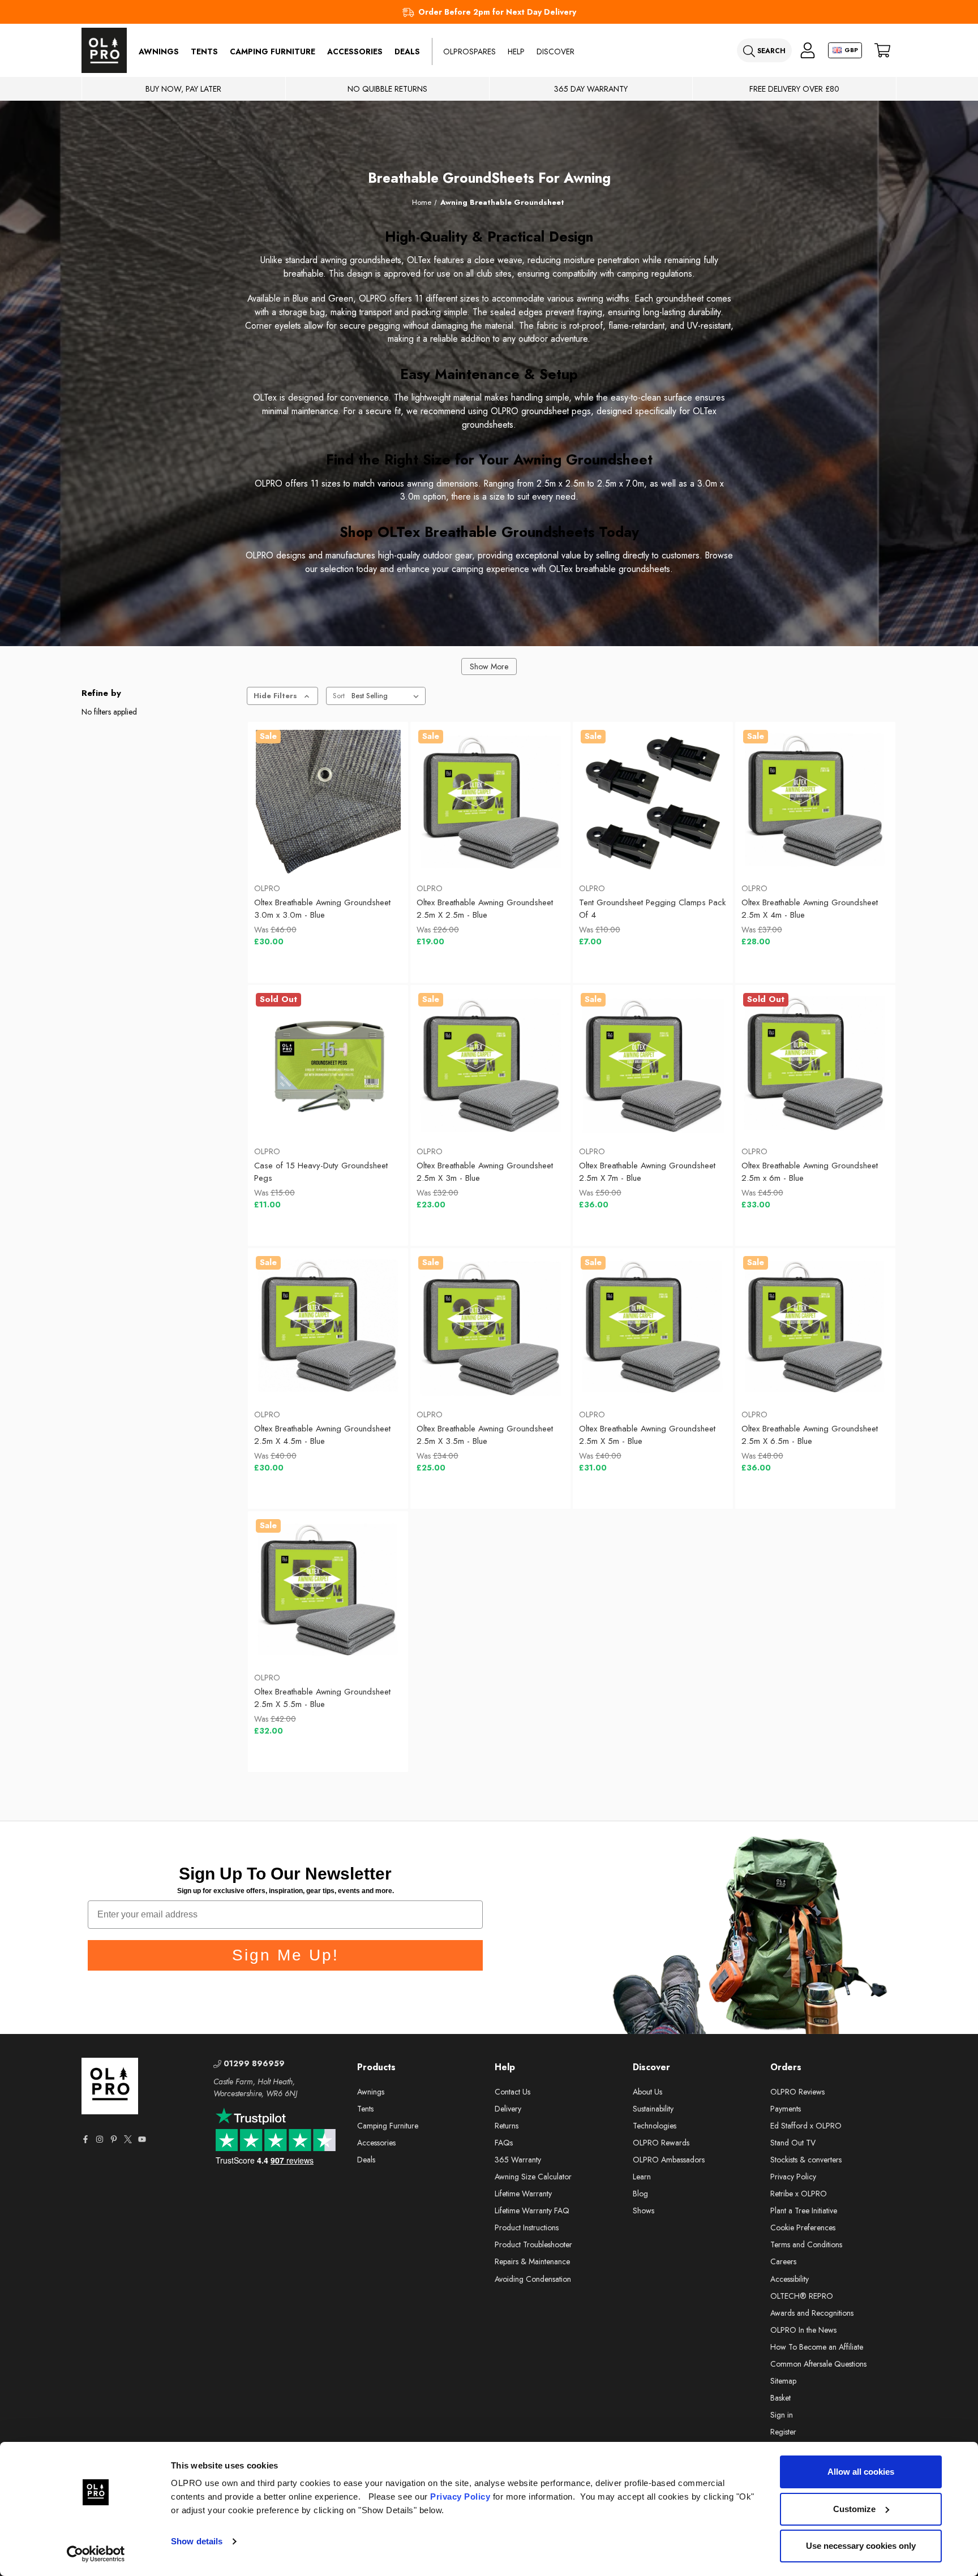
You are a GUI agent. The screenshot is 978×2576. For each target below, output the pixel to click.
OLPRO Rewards (661, 2143)
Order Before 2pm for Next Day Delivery (497, 12)
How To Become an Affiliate (817, 2347)
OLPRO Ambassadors (669, 2160)
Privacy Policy (460, 2497)
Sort (339, 696)
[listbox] (387, 696)
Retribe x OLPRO (799, 2194)
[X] (128, 2139)
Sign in (782, 2415)
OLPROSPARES (469, 51)
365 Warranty (518, 2160)
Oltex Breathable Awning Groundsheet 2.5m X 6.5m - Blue (810, 1435)
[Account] (808, 51)
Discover (556, 51)
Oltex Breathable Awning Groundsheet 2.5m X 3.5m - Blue (485, 1435)
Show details (197, 2541)
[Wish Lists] (328, 846)
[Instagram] (100, 2139)
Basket (780, 2398)
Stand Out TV (793, 2143)
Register (783, 2432)
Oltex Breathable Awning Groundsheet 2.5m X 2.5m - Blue (485, 909)
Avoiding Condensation (533, 2279)
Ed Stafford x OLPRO (806, 2126)
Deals (407, 51)
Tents (204, 51)
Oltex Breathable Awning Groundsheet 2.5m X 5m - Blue (647, 1435)
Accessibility (790, 2279)
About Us (647, 2092)
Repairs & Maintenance (532, 2261)
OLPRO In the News (803, 2330)
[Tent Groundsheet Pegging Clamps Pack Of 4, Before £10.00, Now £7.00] (653, 802)
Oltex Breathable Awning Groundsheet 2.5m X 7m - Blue (647, 1172)
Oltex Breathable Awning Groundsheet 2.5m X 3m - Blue (485, 1172)
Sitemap (783, 2381)
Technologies (655, 2126)
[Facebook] (85, 2139)
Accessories (355, 51)
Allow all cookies (861, 2472)
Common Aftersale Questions (818, 2364)
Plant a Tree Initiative (804, 2211)
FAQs (504, 2143)
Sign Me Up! (286, 1955)
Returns (507, 2126)
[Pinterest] (114, 2139)
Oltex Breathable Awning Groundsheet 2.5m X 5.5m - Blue (322, 1698)
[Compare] (377, 846)
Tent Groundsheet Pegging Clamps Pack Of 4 (652, 909)
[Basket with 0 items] (882, 51)
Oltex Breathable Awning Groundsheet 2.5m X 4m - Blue (810, 909)
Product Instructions (527, 2227)
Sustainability (653, 2109)
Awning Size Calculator (533, 2177)
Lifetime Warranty (523, 2194)
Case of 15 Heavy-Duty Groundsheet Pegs (321, 1172)
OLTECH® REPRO (802, 2296)
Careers (783, 2261)
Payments (786, 2109)
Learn (642, 2177)
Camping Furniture (273, 51)
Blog (640, 2194)
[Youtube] (142, 2139)
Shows (644, 2211)
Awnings (159, 51)
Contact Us (512, 2092)
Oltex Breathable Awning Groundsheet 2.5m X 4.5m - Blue (322, 1435)
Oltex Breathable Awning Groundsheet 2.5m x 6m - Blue (810, 1172)
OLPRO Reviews (797, 2092)
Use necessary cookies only (861, 2546)
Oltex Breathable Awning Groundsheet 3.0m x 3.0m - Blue (322, 909)
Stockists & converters (806, 2160)
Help (516, 51)
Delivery (508, 2109)
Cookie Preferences (803, 2227)
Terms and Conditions (806, 2244)
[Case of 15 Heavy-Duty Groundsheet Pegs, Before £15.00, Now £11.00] (328, 1065)
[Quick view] (279, 846)
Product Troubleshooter (533, 2244)
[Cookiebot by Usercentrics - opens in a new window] (96, 2554)
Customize (854, 2509)
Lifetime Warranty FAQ (532, 2211)
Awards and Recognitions (812, 2313)
